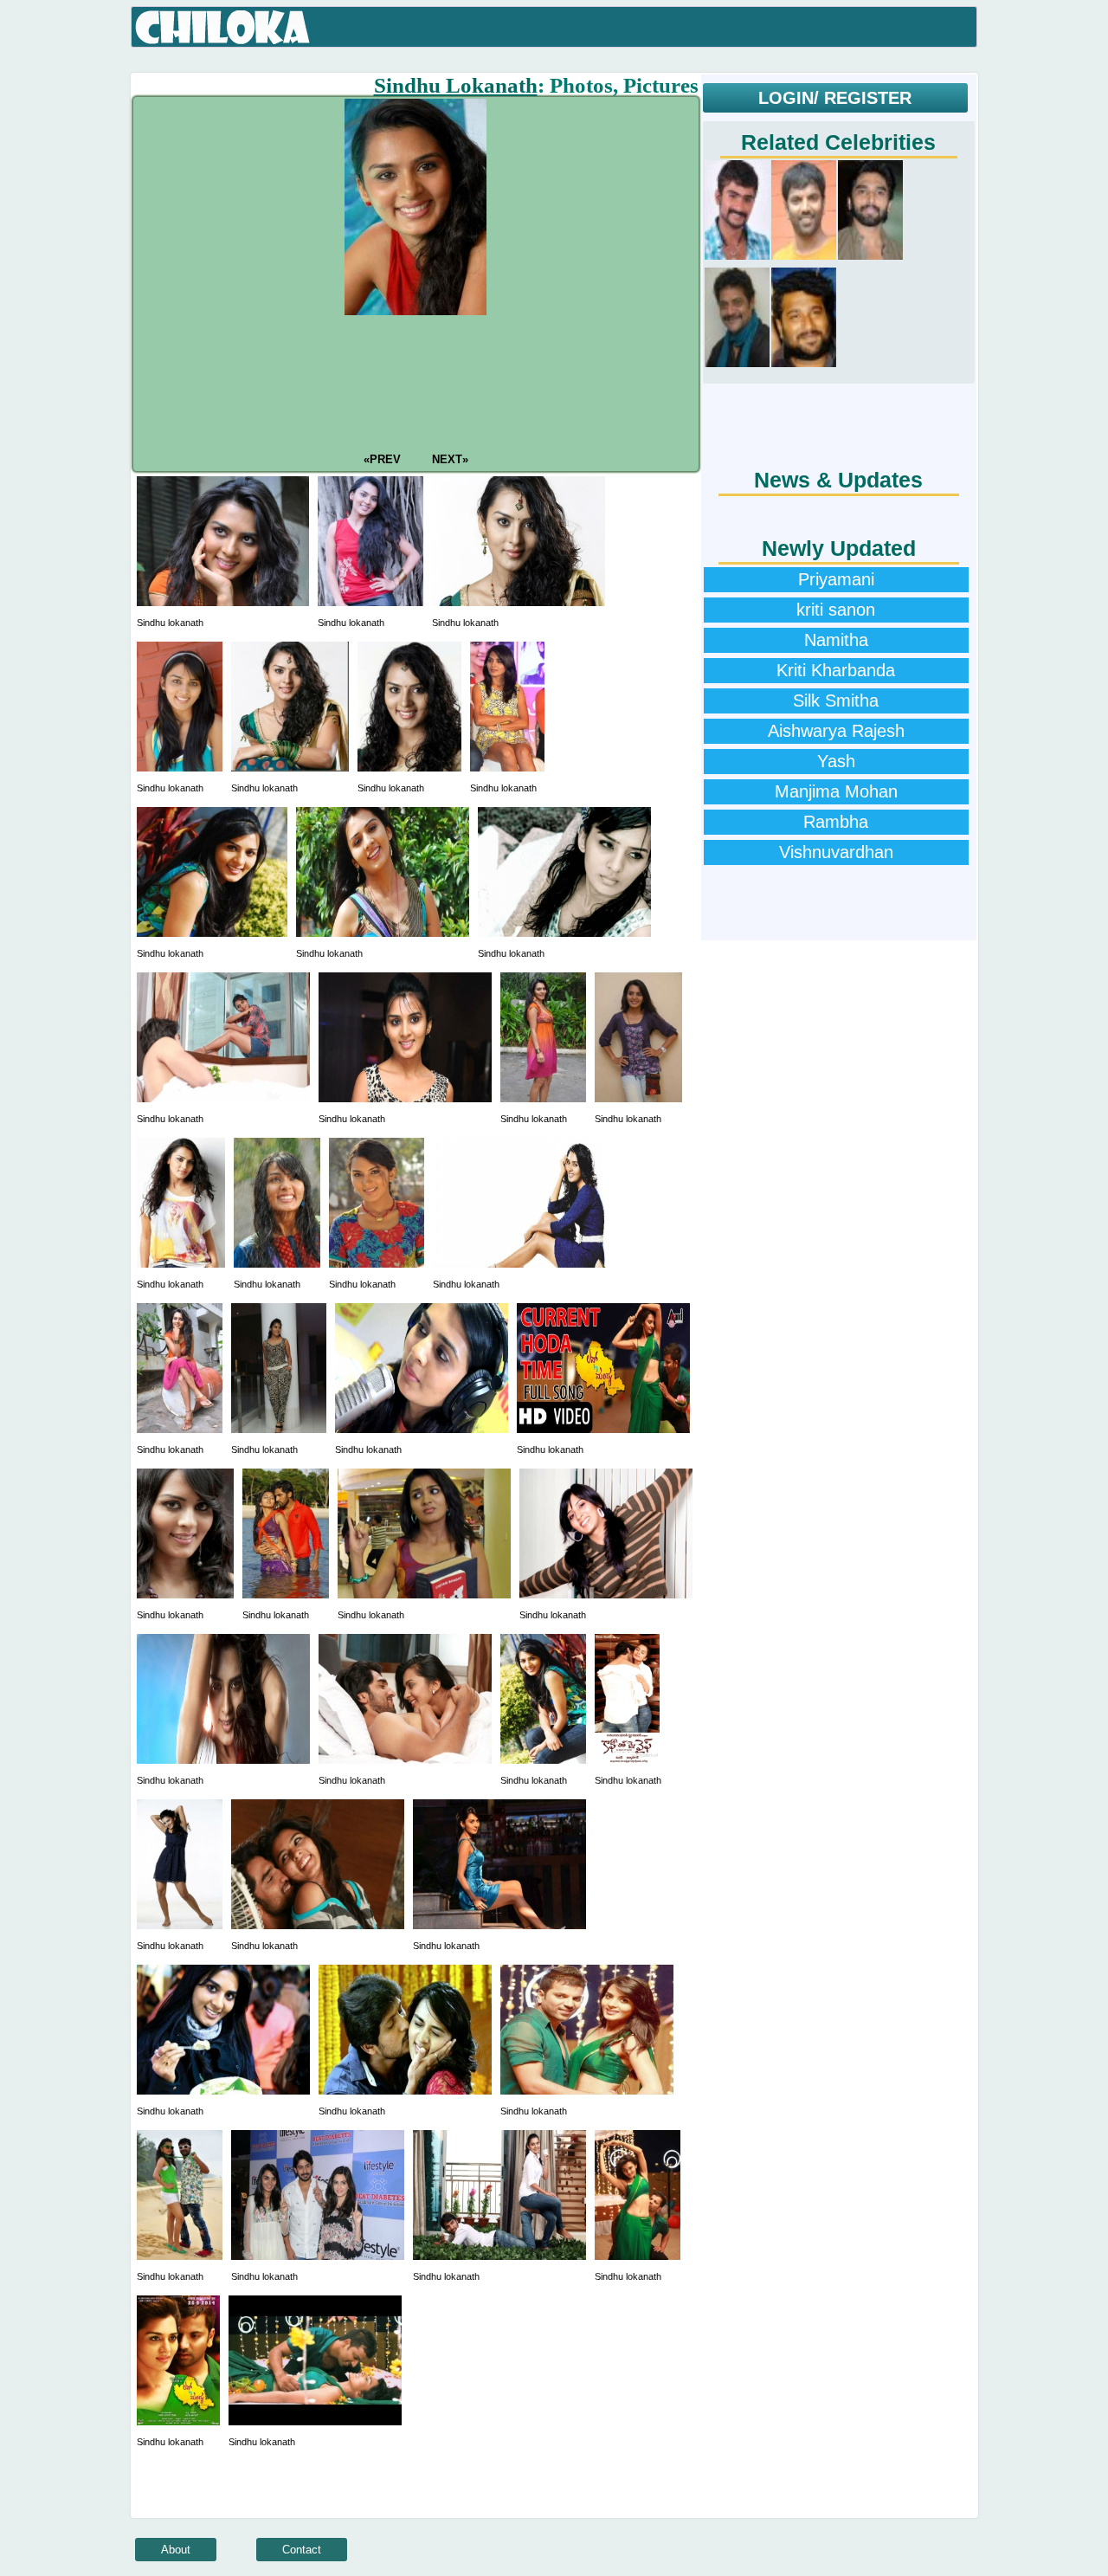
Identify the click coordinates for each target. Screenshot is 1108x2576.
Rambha (836, 822)
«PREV (384, 459)
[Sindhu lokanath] (223, 602)
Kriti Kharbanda (836, 670)
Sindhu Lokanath (456, 85)
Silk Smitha (836, 700)
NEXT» (448, 459)
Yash (836, 761)
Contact (302, 2550)
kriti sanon (836, 610)
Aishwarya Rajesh (836, 731)
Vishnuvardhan (836, 852)
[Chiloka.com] (223, 28)
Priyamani (836, 579)
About (176, 2550)
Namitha (836, 640)
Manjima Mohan (836, 791)
